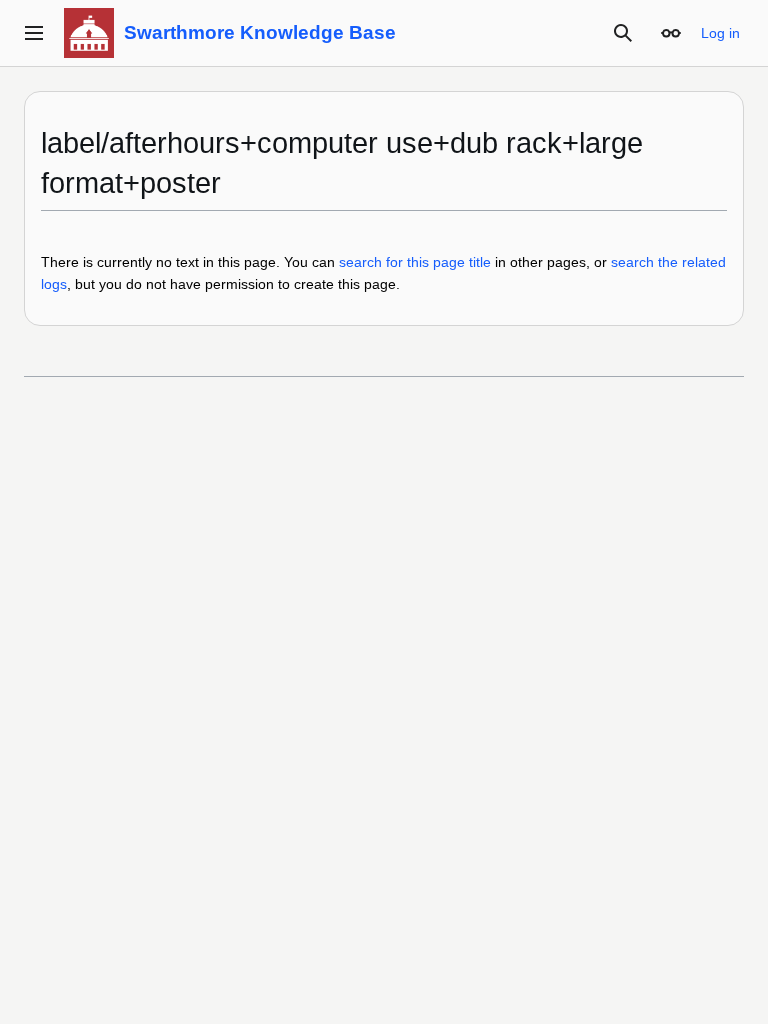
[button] (34, 33)
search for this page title (415, 262)
